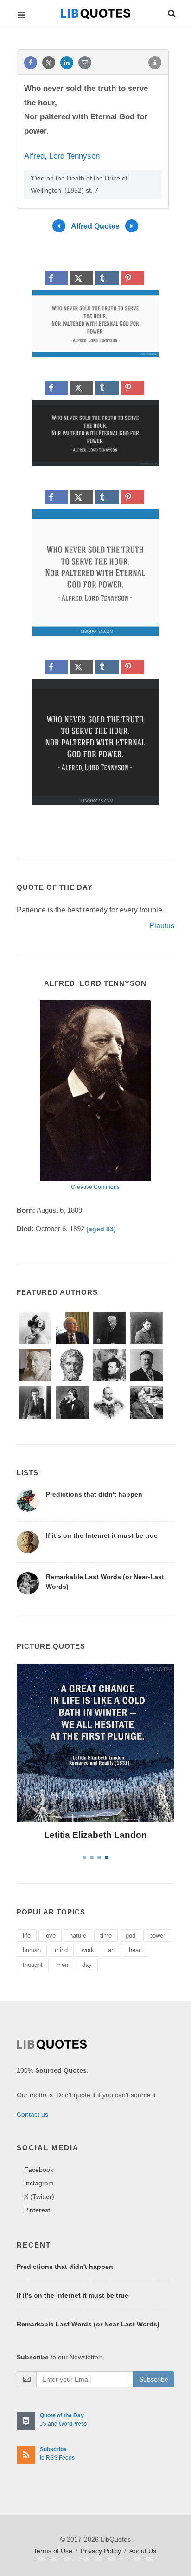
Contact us (32, 2114)
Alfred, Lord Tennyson (62, 156)
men (62, 1965)
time (106, 1936)
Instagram (39, 2183)
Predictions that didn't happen (94, 1494)
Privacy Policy (101, 2551)
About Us (143, 2551)
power (157, 1936)
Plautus (162, 926)
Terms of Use (53, 2551)
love (50, 1936)
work (88, 1950)
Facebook (39, 2170)
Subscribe (154, 2379)
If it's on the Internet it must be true (102, 1535)
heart (136, 1950)
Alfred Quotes (95, 226)
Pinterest (37, 2210)
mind (61, 1950)
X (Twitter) (39, 2197)
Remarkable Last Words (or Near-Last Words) (88, 2324)
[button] (171, 12)
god (131, 1936)
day (87, 1965)
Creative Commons (95, 1187)
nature (78, 1936)
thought (33, 1965)
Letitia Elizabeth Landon (95, 1835)
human (32, 1950)
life (27, 1936)
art (111, 1950)
